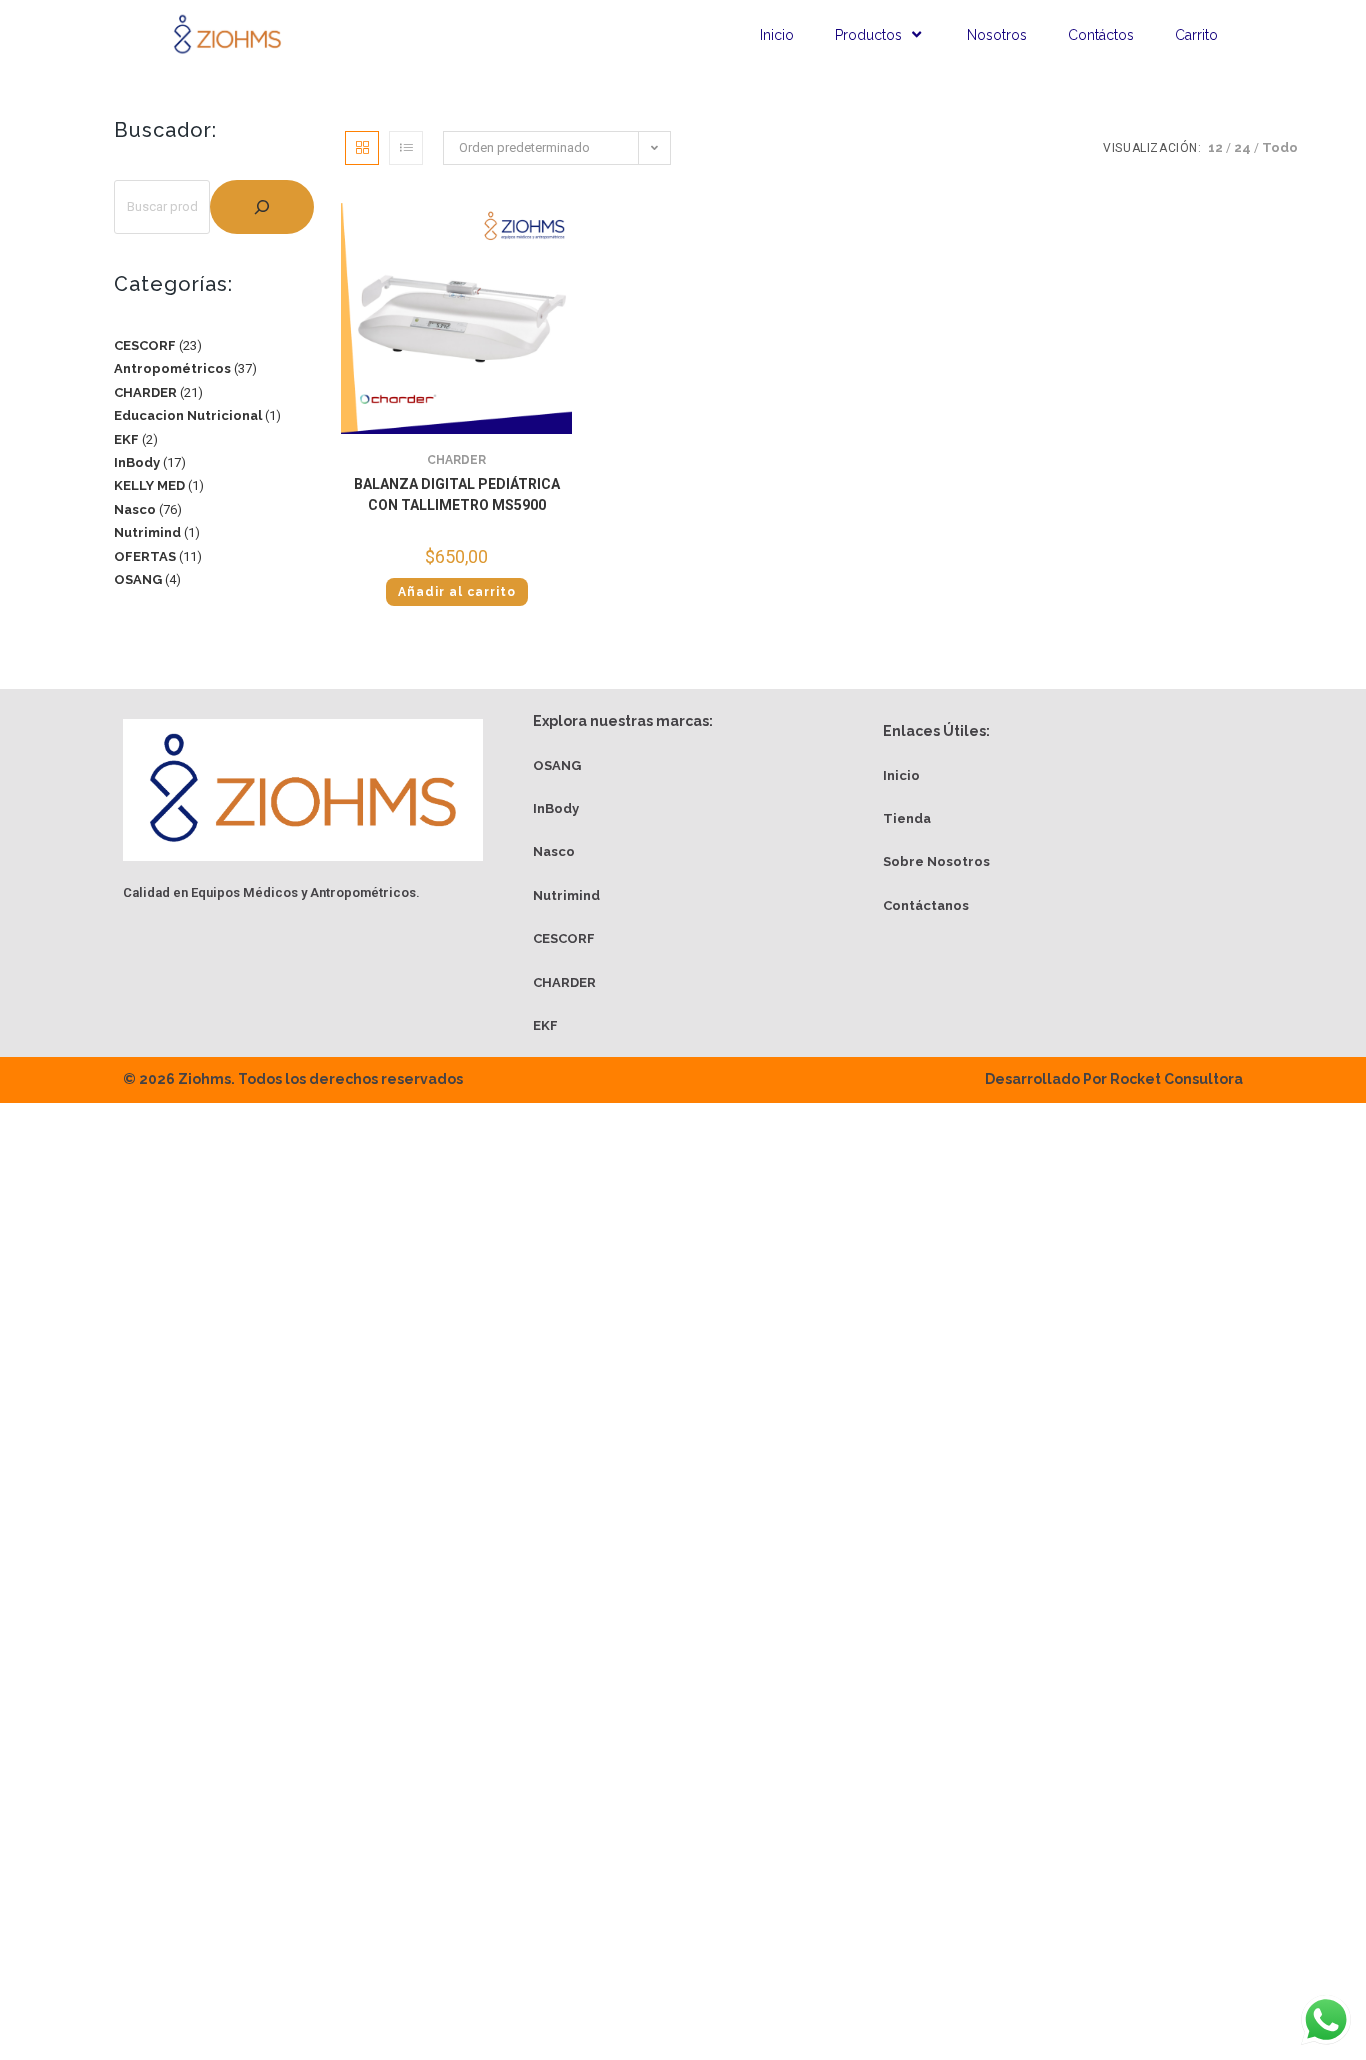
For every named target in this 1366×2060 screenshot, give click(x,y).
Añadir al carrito (457, 592)
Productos (868, 35)
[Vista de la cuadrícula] (362, 148)
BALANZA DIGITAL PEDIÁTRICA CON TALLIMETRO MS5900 (457, 494)
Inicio (777, 35)
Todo (1280, 147)
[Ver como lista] (406, 148)
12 (1215, 147)
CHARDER (456, 460)
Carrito (1196, 35)
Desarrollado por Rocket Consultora (1114, 1079)
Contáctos (1101, 35)
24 (1242, 147)
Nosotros (997, 35)
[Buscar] (262, 207)
